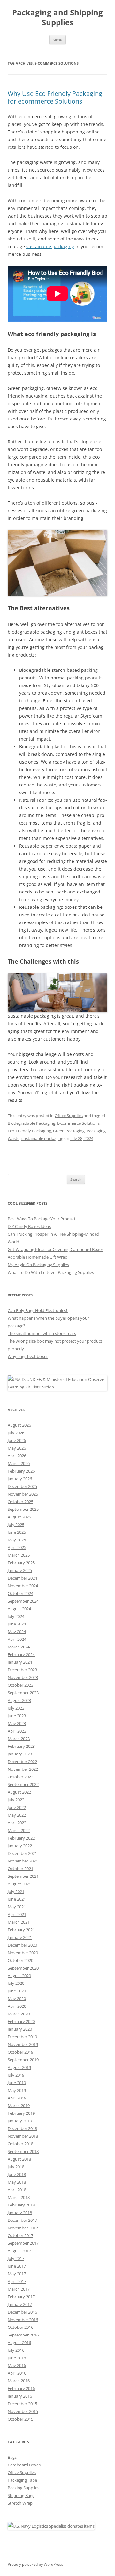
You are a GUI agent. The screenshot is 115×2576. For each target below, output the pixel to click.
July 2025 (16, 1525)
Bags (12, 2457)
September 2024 (23, 1601)
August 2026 (19, 1425)
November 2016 (23, 2320)
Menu (57, 40)
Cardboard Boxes (24, 2465)
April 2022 (17, 1823)
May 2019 (17, 2090)
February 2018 (21, 2205)
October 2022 (20, 1777)
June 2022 (17, 1807)
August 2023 (19, 1700)
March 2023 (19, 1739)
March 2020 (19, 2014)
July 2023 (16, 1708)
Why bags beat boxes (28, 1356)
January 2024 (20, 1662)
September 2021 (23, 1876)
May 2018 (17, 2182)
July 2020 (16, 1983)
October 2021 (20, 1869)
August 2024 (19, 1609)
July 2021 (16, 1891)
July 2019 (16, 2075)
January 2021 (20, 1937)
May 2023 (17, 1723)
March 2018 (19, 2197)
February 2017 (21, 2297)
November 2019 (23, 2044)
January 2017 (20, 2304)
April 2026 (17, 1456)
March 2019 (19, 2106)
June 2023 (17, 1716)
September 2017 (23, 2243)
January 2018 (20, 2213)
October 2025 (20, 1502)
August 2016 (19, 2343)
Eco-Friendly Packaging (29, 1131)
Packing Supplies (23, 2488)
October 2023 (20, 1685)
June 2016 (17, 2358)
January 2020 (20, 2029)
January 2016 (20, 2396)
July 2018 (16, 2167)
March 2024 (19, 1647)
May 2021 (17, 1907)
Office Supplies (69, 1116)
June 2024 (17, 1624)
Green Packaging (69, 1131)
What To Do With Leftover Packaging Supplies (51, 1272)
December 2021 (22, 1853)
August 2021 (19, 1884)
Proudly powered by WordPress (35, 2564)
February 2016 (21, 2388)
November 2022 (23, 1769)
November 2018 (23, 2136)
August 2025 (19, 1517)
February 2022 (21, 1838)
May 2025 (17, 1540)
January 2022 (20, 1846)
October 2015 (20, 2419)
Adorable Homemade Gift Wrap (38, 1257)
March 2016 (19, 2381)
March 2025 (19, 1555)
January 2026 (20, 1479)
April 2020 (17, 2006)
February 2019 (21, 2113)
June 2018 (17, 2174)
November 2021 (23, 1861)
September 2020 (23, 1968)
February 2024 (21, 1654)
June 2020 (17, 1991)
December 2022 (22, 1762)
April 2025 (17, 1547)
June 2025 (17, 1532)
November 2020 (23, 1953)
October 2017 (20, 2235)
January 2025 (20, 1570)
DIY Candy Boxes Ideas (29, 1226)
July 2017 (16, 2258)
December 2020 (22, 1945)
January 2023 (20, 1754)
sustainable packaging (50, 246)
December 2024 (22, 1578)
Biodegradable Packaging (31, 1123)
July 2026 (16, 1433)
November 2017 (23, 2228)
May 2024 (17, 1632)
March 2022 (19, 1830)
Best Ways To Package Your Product (42, 1219)
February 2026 (21, 1471)
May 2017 (17, 2274)
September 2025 (23, 1509)
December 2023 (22, 1670)
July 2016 (16, 2350)
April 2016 (17, 2373)
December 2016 (22, 2312)
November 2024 (23, 1586)
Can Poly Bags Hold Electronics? (38, 1310)
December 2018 (22, 2128)
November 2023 (23, 1677)
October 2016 (20, 2327)
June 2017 (17, 2266)
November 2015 (23, 2411)
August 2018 (19, 2159)
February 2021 (21, 1930)
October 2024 (20, 1593)
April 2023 (17, 1731)
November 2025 (23, 1494)
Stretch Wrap (20, 2503)
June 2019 (17, 2083)
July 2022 (16, 1800)
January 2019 (20, 2121)
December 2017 (22, 2220)
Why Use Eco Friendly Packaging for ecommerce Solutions (55, 97)
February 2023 (21, 1746)
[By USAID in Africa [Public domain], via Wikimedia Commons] (57, 1387)
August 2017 (19, 2251)
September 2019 (23, 2060)
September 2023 (23, 1693)
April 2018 (17, 2190)
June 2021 (17, 1899)
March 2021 (19, 1922)
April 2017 (17, 2281)
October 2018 (20, 2144)
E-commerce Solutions (78, 1123)
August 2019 (19, 2067)
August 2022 (19, 1792)
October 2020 (20, 1960)
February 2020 (21, 2021)
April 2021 (17, 1914)
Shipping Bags (21, 2495)
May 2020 (17, 1998)
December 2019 (22, 2037)
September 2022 (23, 1784)
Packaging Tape (22, 2480)
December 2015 (22, 2404)
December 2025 (22, 1486)
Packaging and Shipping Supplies (57, 18)
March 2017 (19, 2289)
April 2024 (17, 1639)
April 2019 (17, 2098)
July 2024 (16, 1616)
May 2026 (17, 1448)
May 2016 (17, 2365)
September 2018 (23, 2151)
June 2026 (17, 1440)
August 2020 (19, 1976)
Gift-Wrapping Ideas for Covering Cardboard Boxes (56, 1249)
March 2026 (19, 1463)
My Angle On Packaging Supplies (38, 1265)
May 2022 (17, 1815)
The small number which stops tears (42, 1333)
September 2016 (23, 2335)
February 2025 (21, 1563)
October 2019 (20, 2052)
